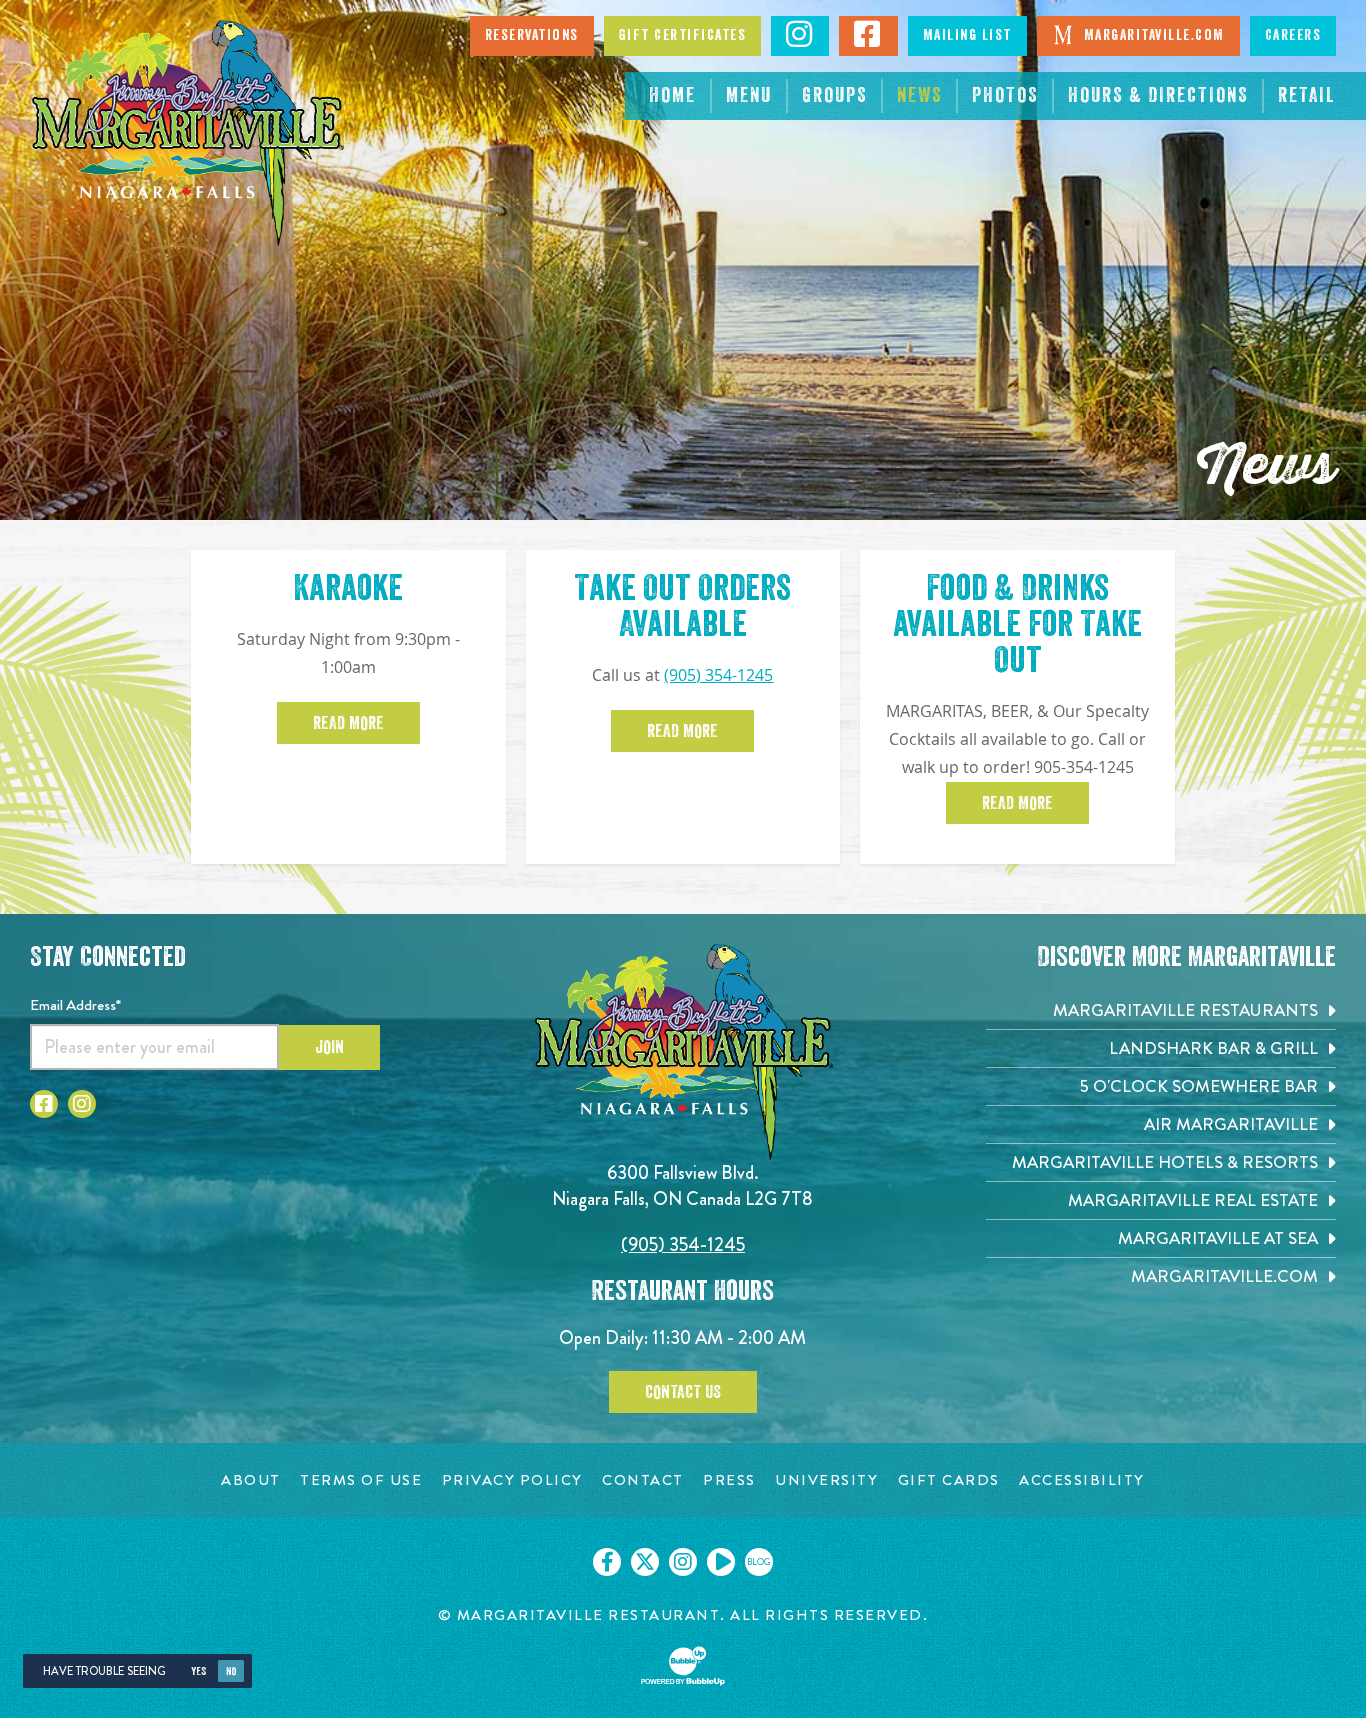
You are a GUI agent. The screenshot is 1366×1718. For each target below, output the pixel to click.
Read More (348, 723)
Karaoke (348, 588)
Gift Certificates (683, 35)
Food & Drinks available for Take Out (1017, 624)
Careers (1293, 35)
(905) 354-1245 (718, 675)
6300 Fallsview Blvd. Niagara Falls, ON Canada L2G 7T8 (682, 1185)
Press (729, 1480)
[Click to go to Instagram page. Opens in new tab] (82, 1104)
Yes (198, 1671)
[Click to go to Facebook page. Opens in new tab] (44, 1104)
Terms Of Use (361, 1480)
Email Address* (75, 1005)
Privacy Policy (512, 1480)
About (251, 1480)
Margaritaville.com (1152, 35)
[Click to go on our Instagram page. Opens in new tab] (683, 1562)
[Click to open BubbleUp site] (683, 1666)
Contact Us (683, 1392)
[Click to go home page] (187, 133)
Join (329, 1047)
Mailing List (967, 35)
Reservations (532, 35)
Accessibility (1082, 1480)
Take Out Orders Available (682, 606)
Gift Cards (949, 1480)
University (826, 1480)
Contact (643, 1480)
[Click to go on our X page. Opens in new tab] (645, 1562)
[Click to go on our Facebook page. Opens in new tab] (607, 1562)
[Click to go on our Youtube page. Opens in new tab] (721, 1562)
